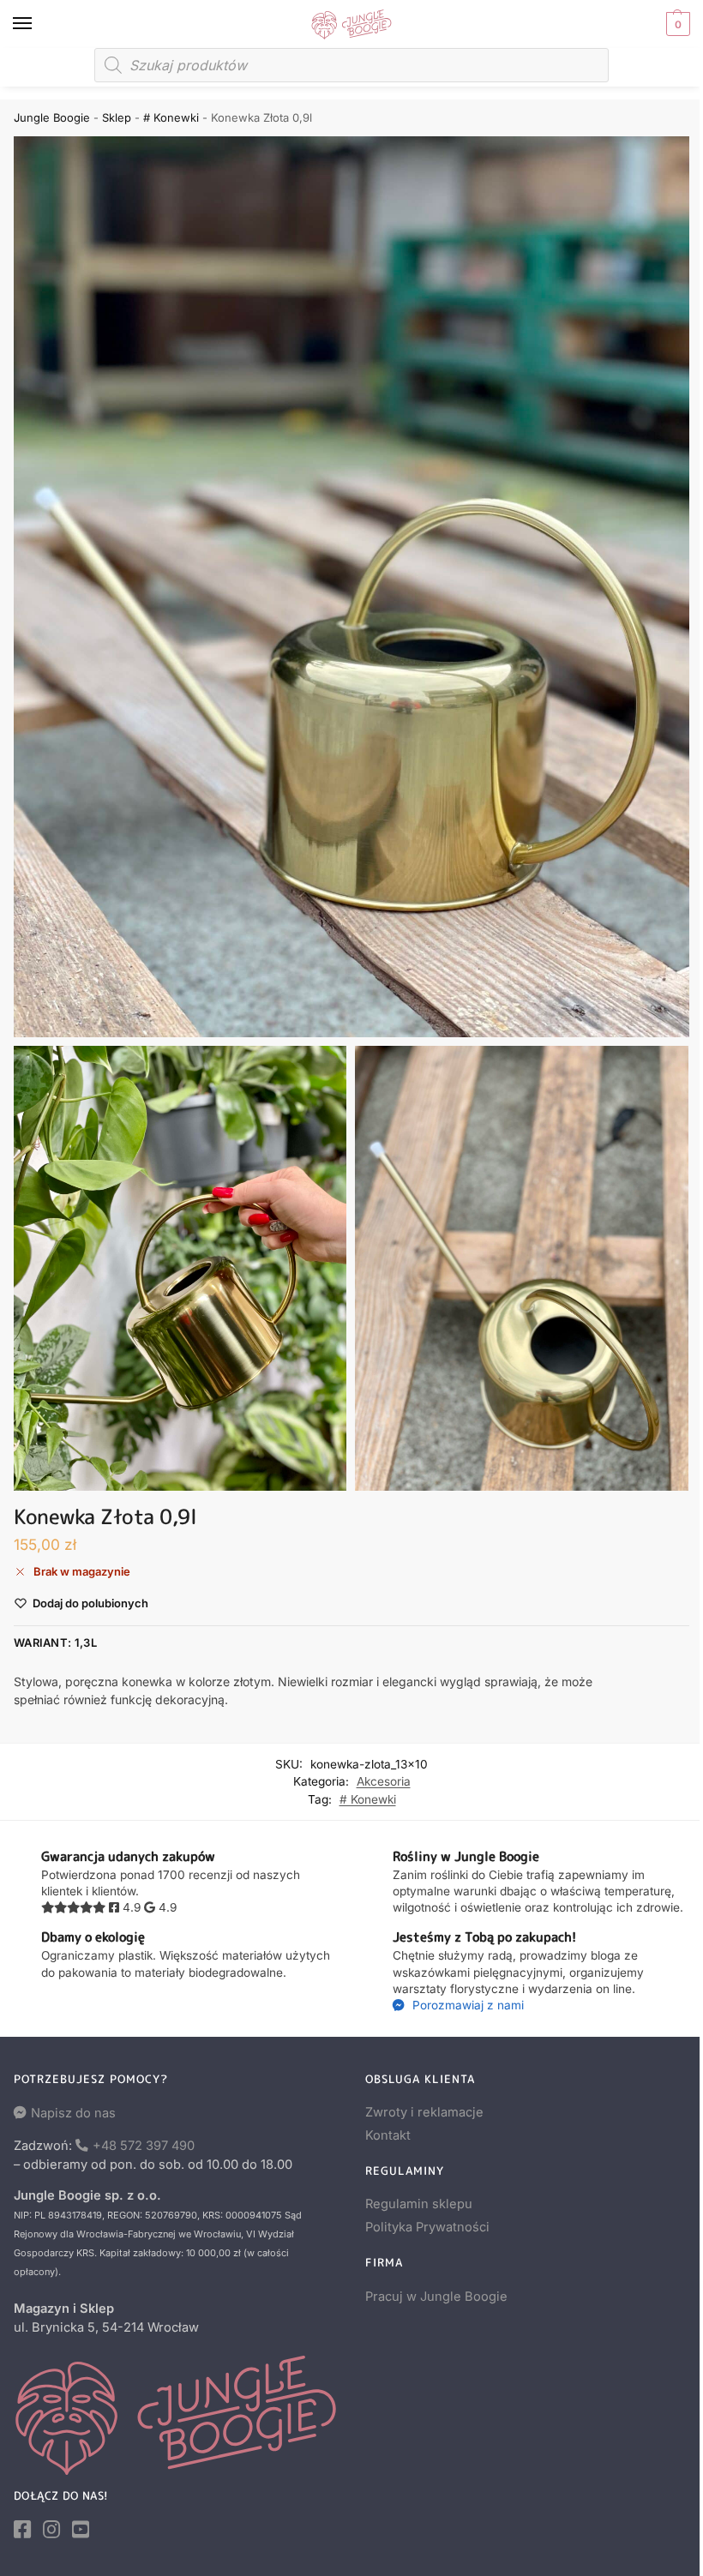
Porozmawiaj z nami (466, 2005)
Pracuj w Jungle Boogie (436, 2297)
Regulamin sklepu (419, 2204)
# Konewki (171, 117)
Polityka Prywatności (427, 2227)
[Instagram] (51, 2530)
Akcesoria (384, 1781)
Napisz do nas (73, 2113)
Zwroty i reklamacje (424, 2112)
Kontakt (388, 2135)
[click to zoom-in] (351, 587)
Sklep (117, 117)
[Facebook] (22, 2530)
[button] (676, 24)
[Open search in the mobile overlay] (351, 65)
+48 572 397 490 (144, 2146)
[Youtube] (81, 2530)
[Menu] (39, 24)
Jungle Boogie (52, 117)
